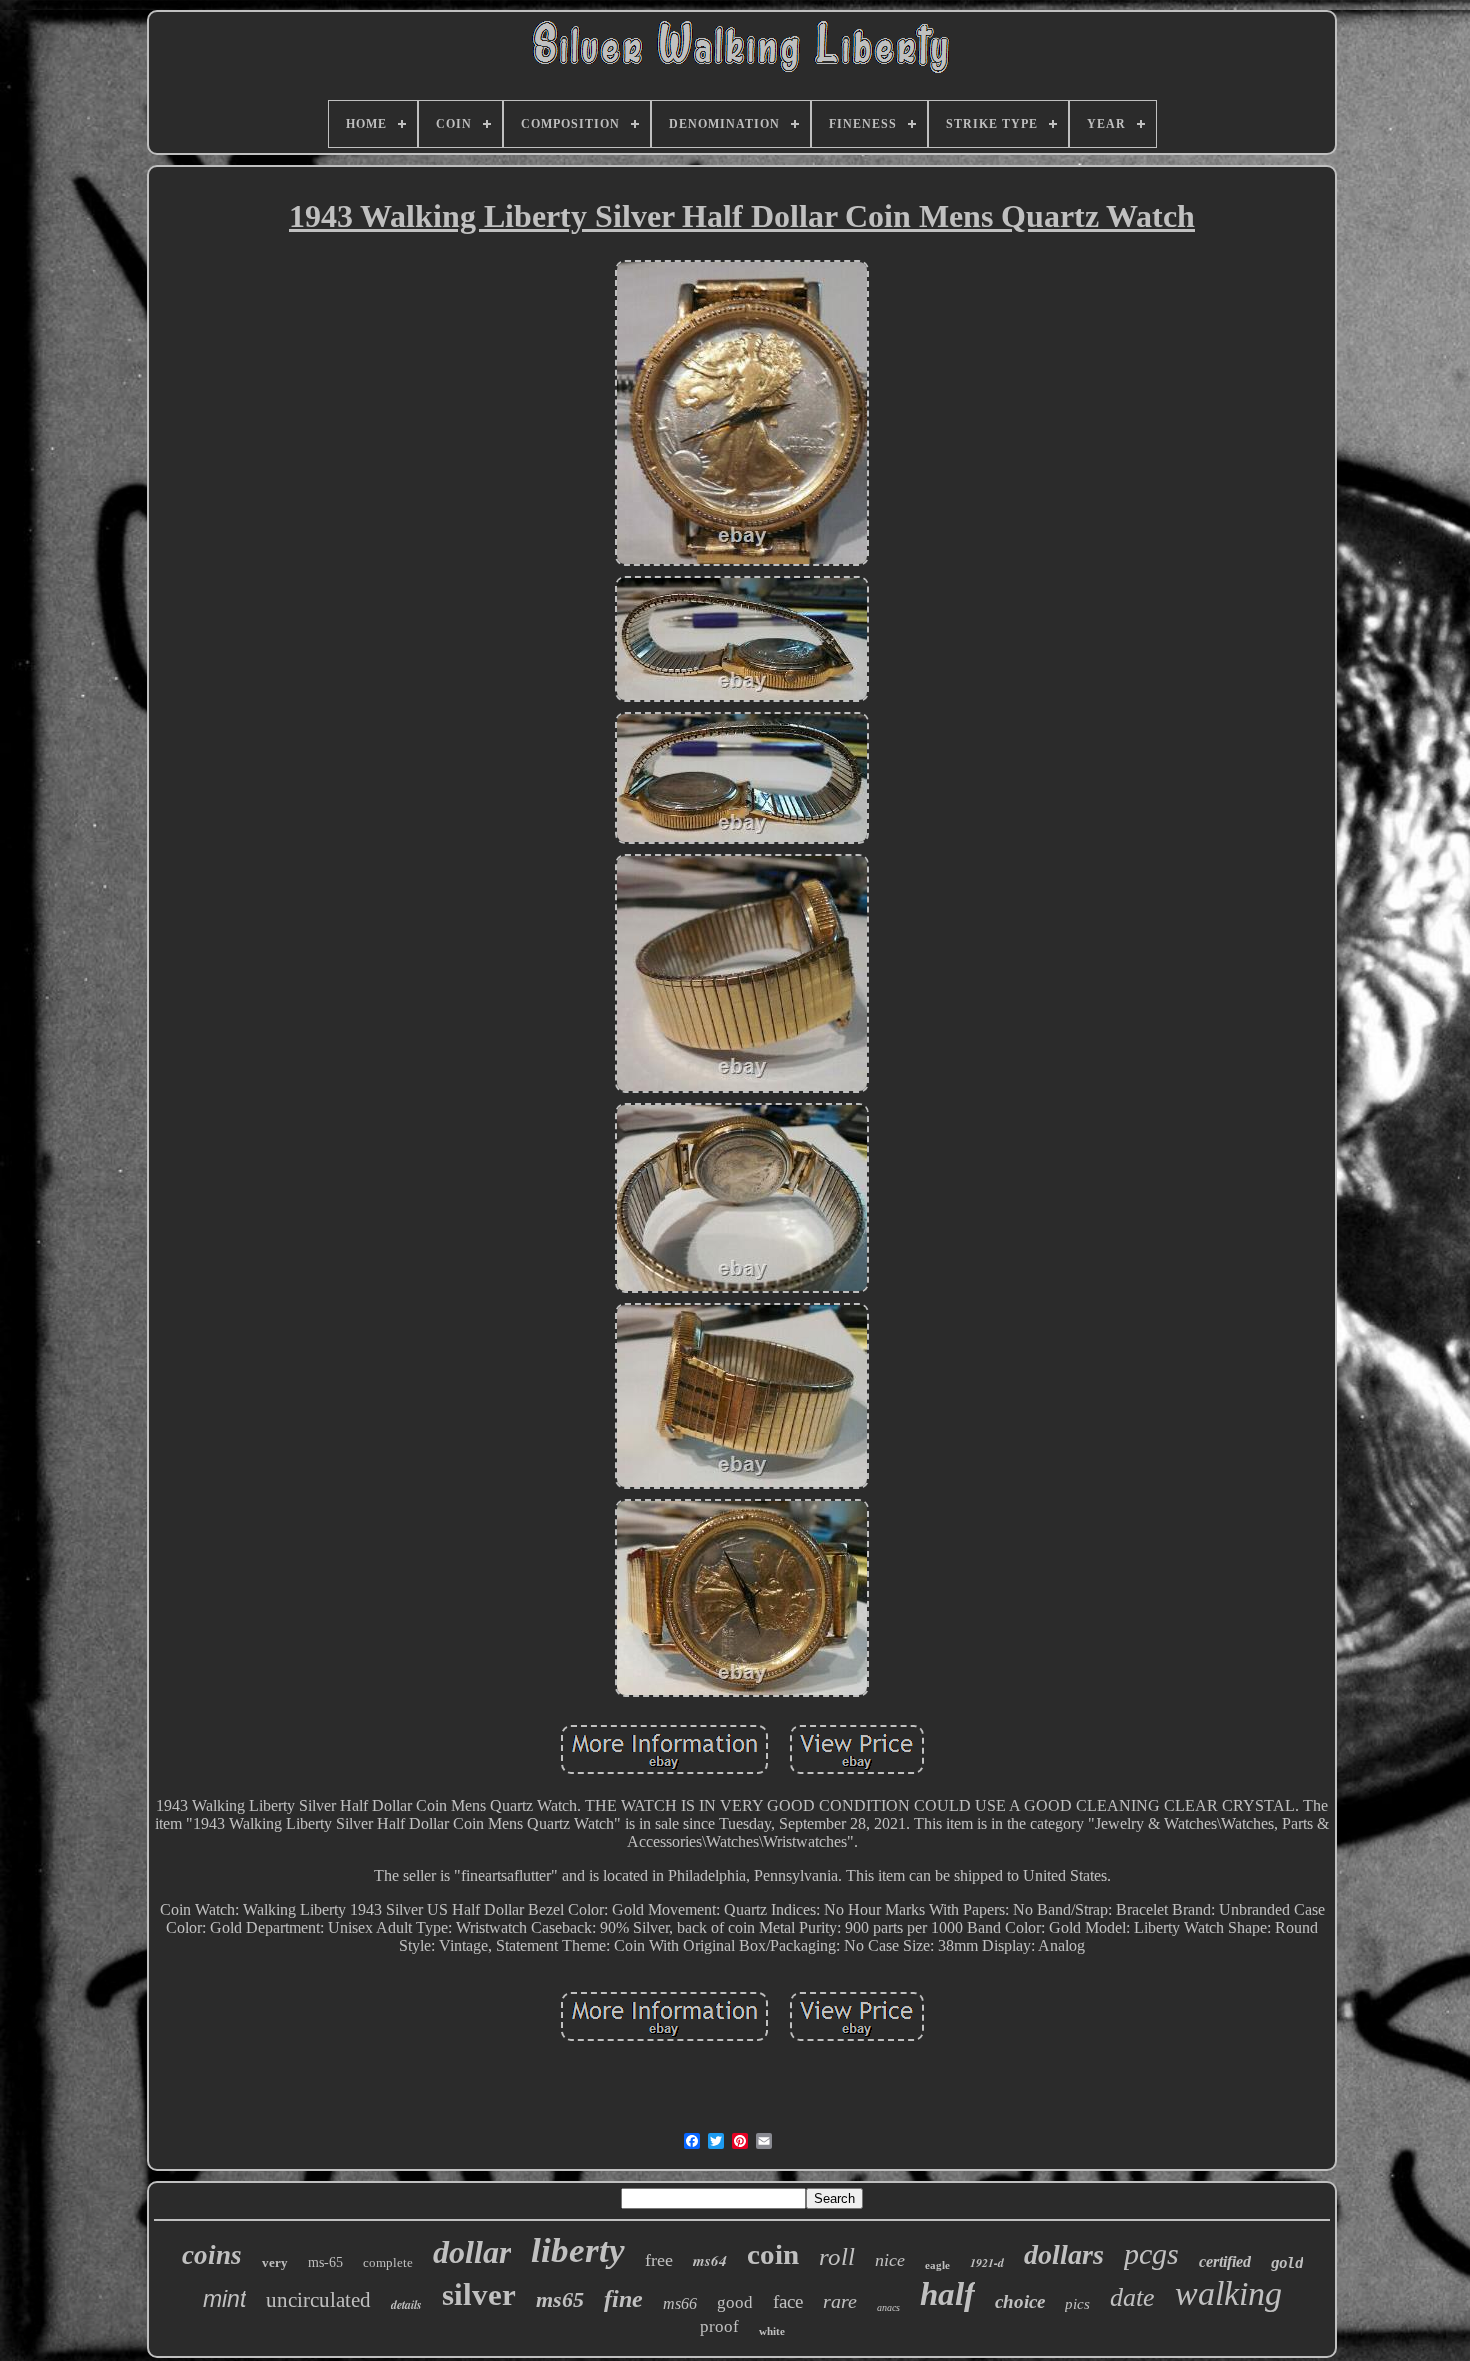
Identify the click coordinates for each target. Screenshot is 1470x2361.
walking (1228, 2293)
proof (719, 2326)
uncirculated (318, 2300)
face (788, 2301)
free (659, 2260)
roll (837, 2256)
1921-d (987, 2262)
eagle (937, 2265)
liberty (578, 2250)
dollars (1064, 2254)
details (406, 2304)
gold (1287, 2263)
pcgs (1151, 2253)
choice (1020, 2301)
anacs (888, 2307)
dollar (472, 2252)
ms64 (710, 2260)
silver (479, 2294)
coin (773, 2254)
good (735, 2302)
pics (1077, 2304)
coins (212, 2255)
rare (840, 2301)
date (1132, 2297)
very (275, 2262)
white (772, 2331)
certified (1225, 2261)
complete (388, 2262)
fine (623, 2299)
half (947, 2294)
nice (890, 2260)
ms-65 (325, 2262)
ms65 (560, 2299)
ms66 (680, 2303)
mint (224, 2299)
